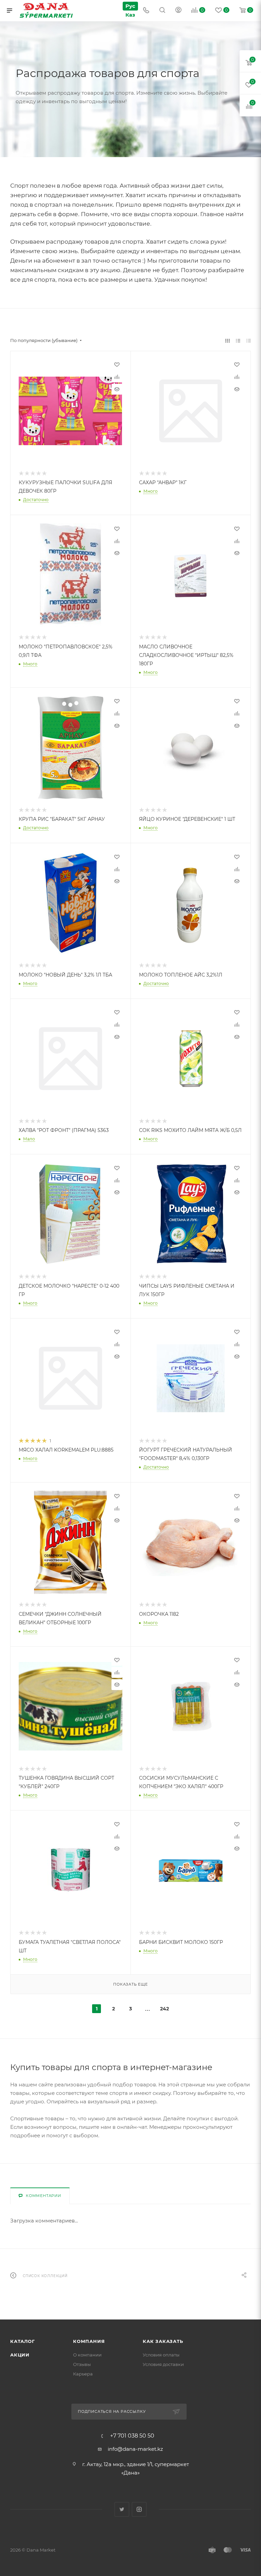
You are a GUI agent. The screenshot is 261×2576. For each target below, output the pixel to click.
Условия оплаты (161, 2355)
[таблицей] (249, 340)
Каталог (23, 2341)
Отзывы (82, 2364)
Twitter (122, 2509)
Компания (89, 2341)
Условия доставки (163, 2364)
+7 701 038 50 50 (132, 2436)
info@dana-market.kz (135, 2449)
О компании (87, 2355)
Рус (130, 6)
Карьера (83, 2374)
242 (164, 2009)
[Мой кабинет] (178, 11)
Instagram (139, 2509)
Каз (130, 15)
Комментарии (43, 2196)
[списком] (238, 340)
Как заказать (163, 2341)
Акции (20, 2355)
